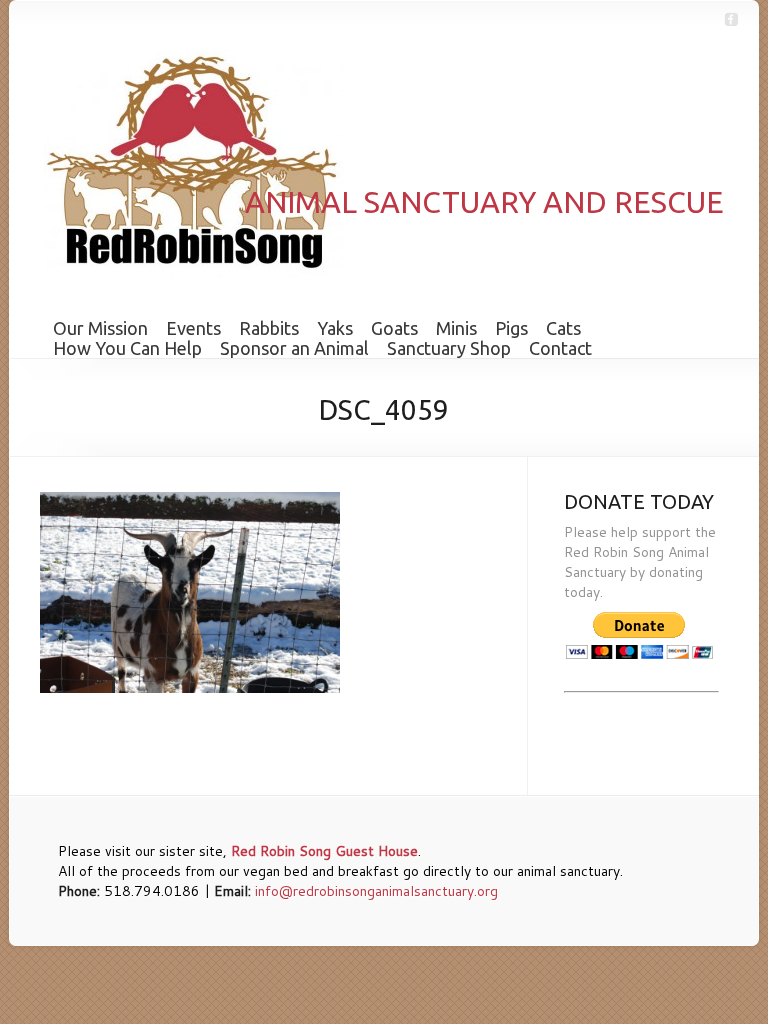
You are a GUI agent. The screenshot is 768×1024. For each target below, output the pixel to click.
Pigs (511, 328)
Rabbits (269, 328)
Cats (563, 328)
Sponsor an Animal (294, 348)
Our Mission (100, 328)
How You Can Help (127, 348)
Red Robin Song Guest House (324, 851)
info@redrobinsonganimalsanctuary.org (376, 891)
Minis (456, 328)
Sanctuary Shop (449, 348)
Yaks (335, 328)
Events (193, 328)
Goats (394, 328)
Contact (560, 348)
